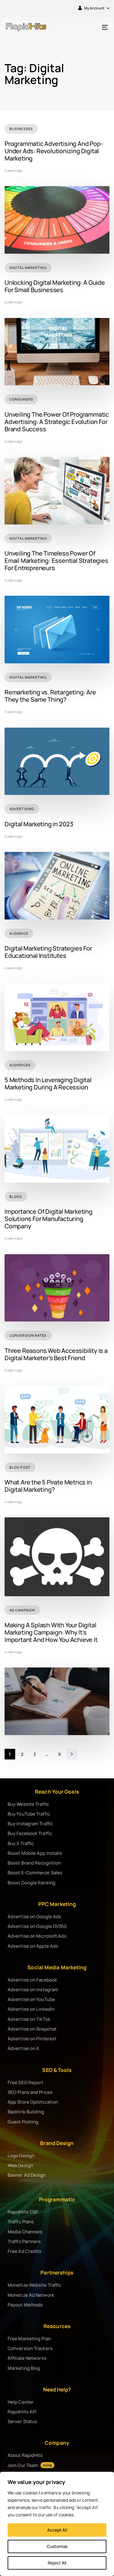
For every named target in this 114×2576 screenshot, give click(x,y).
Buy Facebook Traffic (30, 1833)
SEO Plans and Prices (30, 2092)
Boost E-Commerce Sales (35, 1873)
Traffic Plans (21, 2222)
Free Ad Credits (25, 2251)
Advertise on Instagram (33, 1990)
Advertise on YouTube (31, 1999)
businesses (21, 129)
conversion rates (28, 1335)
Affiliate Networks (27, 2358)
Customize (57, 2546)
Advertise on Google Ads (34, 1916)
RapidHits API (22, 2412)
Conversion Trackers (30, 2348)
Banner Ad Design (27, 2175)
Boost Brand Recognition (34, 1863)
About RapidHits (25, 2455)
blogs (16, 1196)
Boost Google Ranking (31, 1883)
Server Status (22, 2421)
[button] (94, 8)
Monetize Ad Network (31, 2295)
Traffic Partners (24, 2241)
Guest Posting (23, 2122)
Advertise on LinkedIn (31, 2009)
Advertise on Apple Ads (33, 1946)
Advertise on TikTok (29, 2019)
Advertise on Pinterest (32, 2039)
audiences (20, 1065)
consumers (21, 399)
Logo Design (21, 2156)
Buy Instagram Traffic (30, 1824)
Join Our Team (30, 2465)
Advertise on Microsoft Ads (37, 1936)
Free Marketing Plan (29, 2339)
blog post (20, 1467)
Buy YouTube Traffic (29, 1814)
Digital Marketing (28, 268)
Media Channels (25, 2232)
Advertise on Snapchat (32, 2029)
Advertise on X (23, 2048)
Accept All (57, 2530)
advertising (22, 809)
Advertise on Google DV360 (37, 1926)
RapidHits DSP (23, 2212)
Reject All (57, 2563)
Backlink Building (26, 2112)
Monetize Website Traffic (34, 2285)
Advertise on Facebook (32, 1980)
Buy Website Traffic (28, 1804)
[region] (57, 2524)
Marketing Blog (24, 2368)
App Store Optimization (33, 2102)
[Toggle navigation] (91, 27)
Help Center (21, 2402)
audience (19, 933)
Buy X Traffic (21, 1843)
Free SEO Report (26, 2082)
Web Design (20, 2165)
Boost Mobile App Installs (35, 1853)
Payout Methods (25, 2305)
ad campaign (22, 1610)
